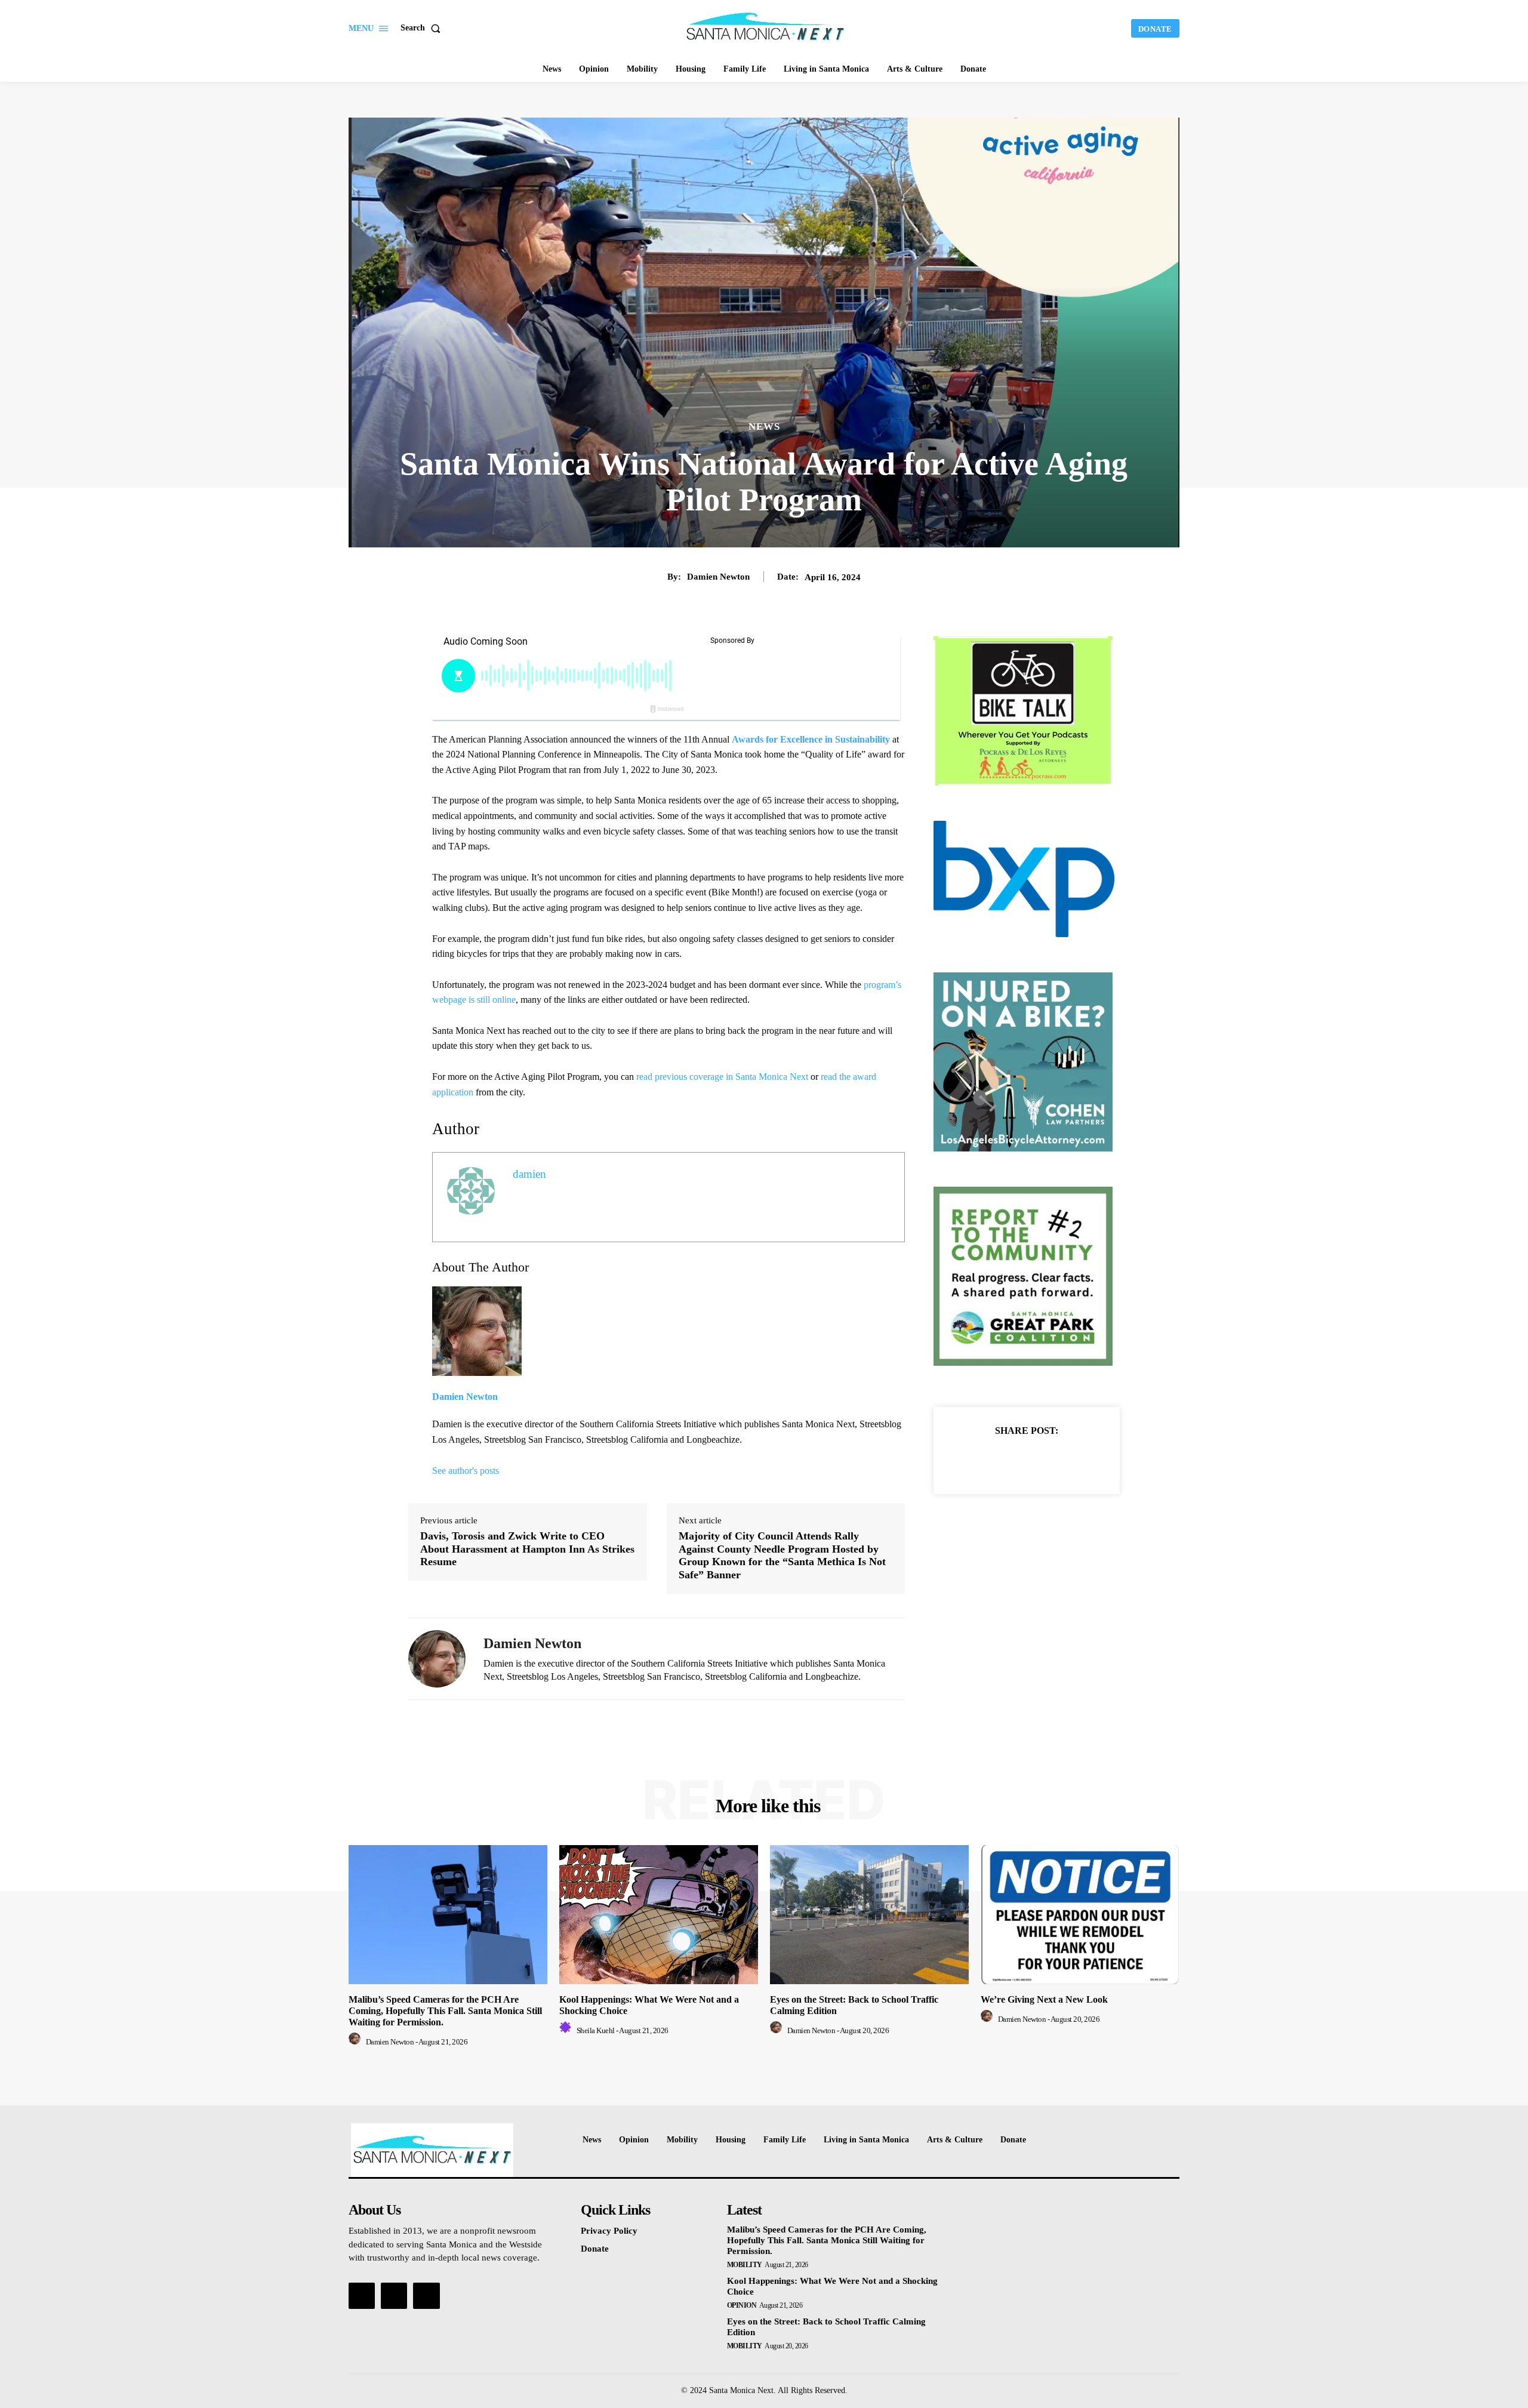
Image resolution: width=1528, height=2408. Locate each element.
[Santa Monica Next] (766, 27)
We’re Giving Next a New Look (1044, 1999)
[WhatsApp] (1068, 1460)
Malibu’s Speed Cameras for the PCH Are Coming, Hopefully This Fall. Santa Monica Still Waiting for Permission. (445, 2011)
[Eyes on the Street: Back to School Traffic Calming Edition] (869, 1915)
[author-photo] (356, 2042)
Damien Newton (718, 577)
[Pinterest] (1040, 1460)
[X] (1013, 1460)
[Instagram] (394, 2296)
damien (529, 1174)
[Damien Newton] (437, 1659)
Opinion (742, 2305)
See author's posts (466, 1471)
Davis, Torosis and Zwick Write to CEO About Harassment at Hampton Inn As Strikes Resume (527, 1549)
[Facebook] (985, 1460)
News (764, 427)
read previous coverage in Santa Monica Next (722, 1077)
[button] (423, 28)
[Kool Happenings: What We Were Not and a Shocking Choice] (659, 1915)
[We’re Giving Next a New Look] (1080, 1915)
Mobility (745, 2265)
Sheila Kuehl (596, 2030)
